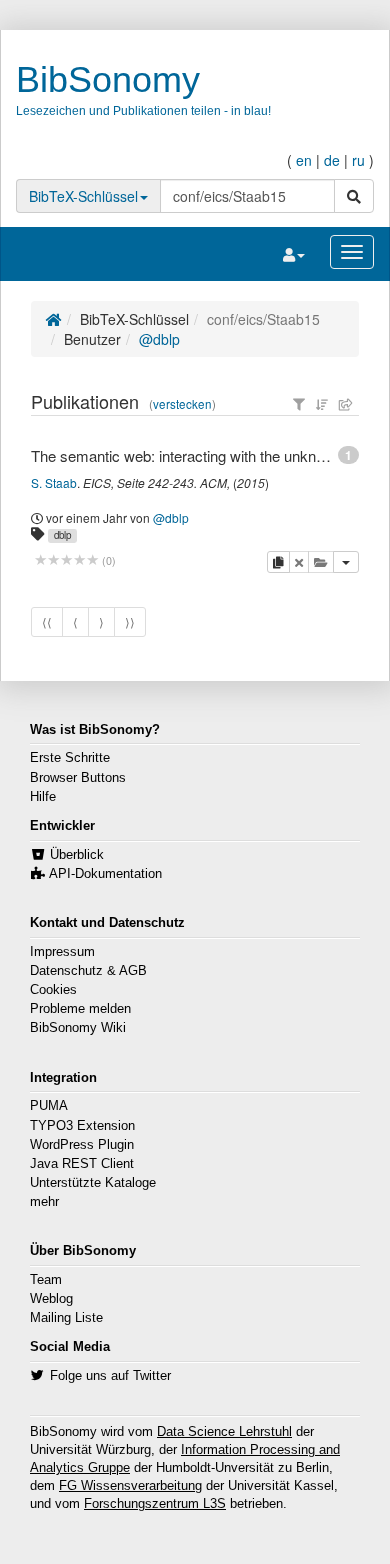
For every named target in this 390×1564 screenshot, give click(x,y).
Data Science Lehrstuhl (224, 1432)
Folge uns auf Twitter (110, 1376)
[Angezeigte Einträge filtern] (299, 404)
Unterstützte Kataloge (93, 1183)
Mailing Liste (66, 1318)
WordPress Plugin (82, 1145)
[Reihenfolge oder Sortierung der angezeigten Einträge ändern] (322, 404)
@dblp (159, 339)
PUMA (49, 1106)
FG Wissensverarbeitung (130, 1486)
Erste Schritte (70, 758)
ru (358, 160)
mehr (44, 1202)
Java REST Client (82, 1164)
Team (46, 1280)
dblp (62, 535)
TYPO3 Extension (82, 1126)
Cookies (53, 990)
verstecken (182, 404)
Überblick (77, 855)
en (304, 160)
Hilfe (43, 797)
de (332, 160)
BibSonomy (108, 79)
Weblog (51, 1299)
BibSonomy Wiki (78, 1028)
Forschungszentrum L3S (155, 1504)
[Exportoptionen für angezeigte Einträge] (346, 404)
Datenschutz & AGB (88, 971)
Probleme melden (80, 1009)
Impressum (62, 952)
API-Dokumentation (105, 874)
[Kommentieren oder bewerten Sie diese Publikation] (66, 560)
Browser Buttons (78, 778)
